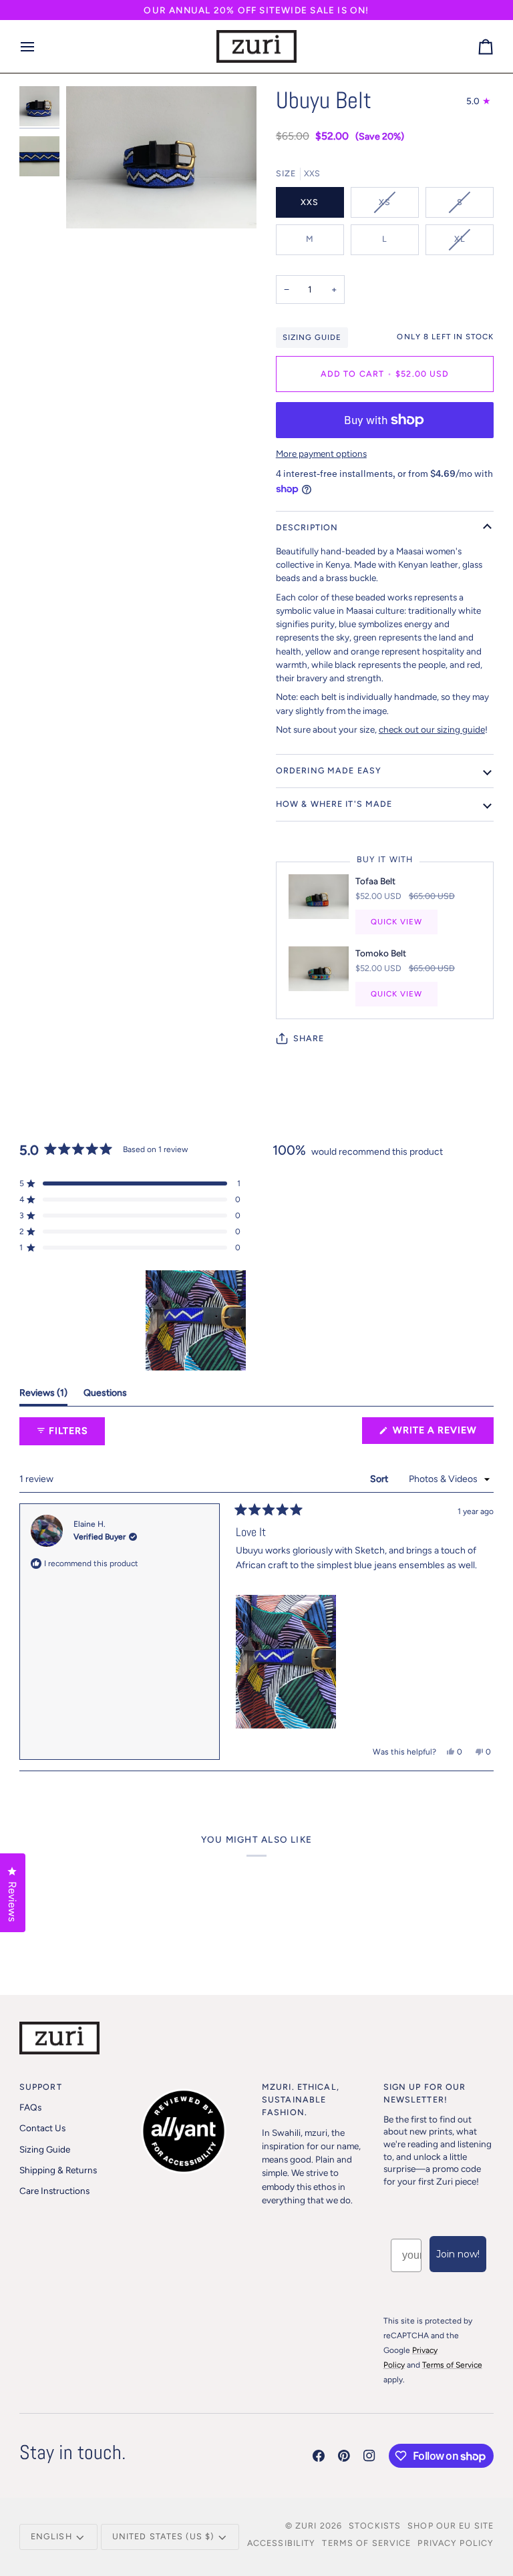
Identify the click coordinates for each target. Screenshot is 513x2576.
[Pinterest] (344, 2456)
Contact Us (42, 2128)
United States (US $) (163, 2536)
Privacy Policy (456, 2543)
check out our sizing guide (432, 729)
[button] (130, 1183)
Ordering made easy (329, 770)
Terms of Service (366, 2543)
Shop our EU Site (451, 2526)
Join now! (458, 2254)
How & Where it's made (334, 804)
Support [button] (41, 2087)
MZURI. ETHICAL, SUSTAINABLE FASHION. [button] (301, 2099)
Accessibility (282, 2543)
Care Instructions (54, 2191)
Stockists (375, 2526)
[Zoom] (91, 203)
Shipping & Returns (58, 2170)
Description (307, 527)
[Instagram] (369, 2456)
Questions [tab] (105, 1393)
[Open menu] (39, 47)
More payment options (321, 453)
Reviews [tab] (43, 1393)
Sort (380, 1479)
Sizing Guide (312, 337)
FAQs (30, 2107)
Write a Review (442, 1434)
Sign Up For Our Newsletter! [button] (425, 2093)
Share (309, 1038)
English (51, 2536)
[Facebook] (319, 2456)
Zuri (306, 2526)
